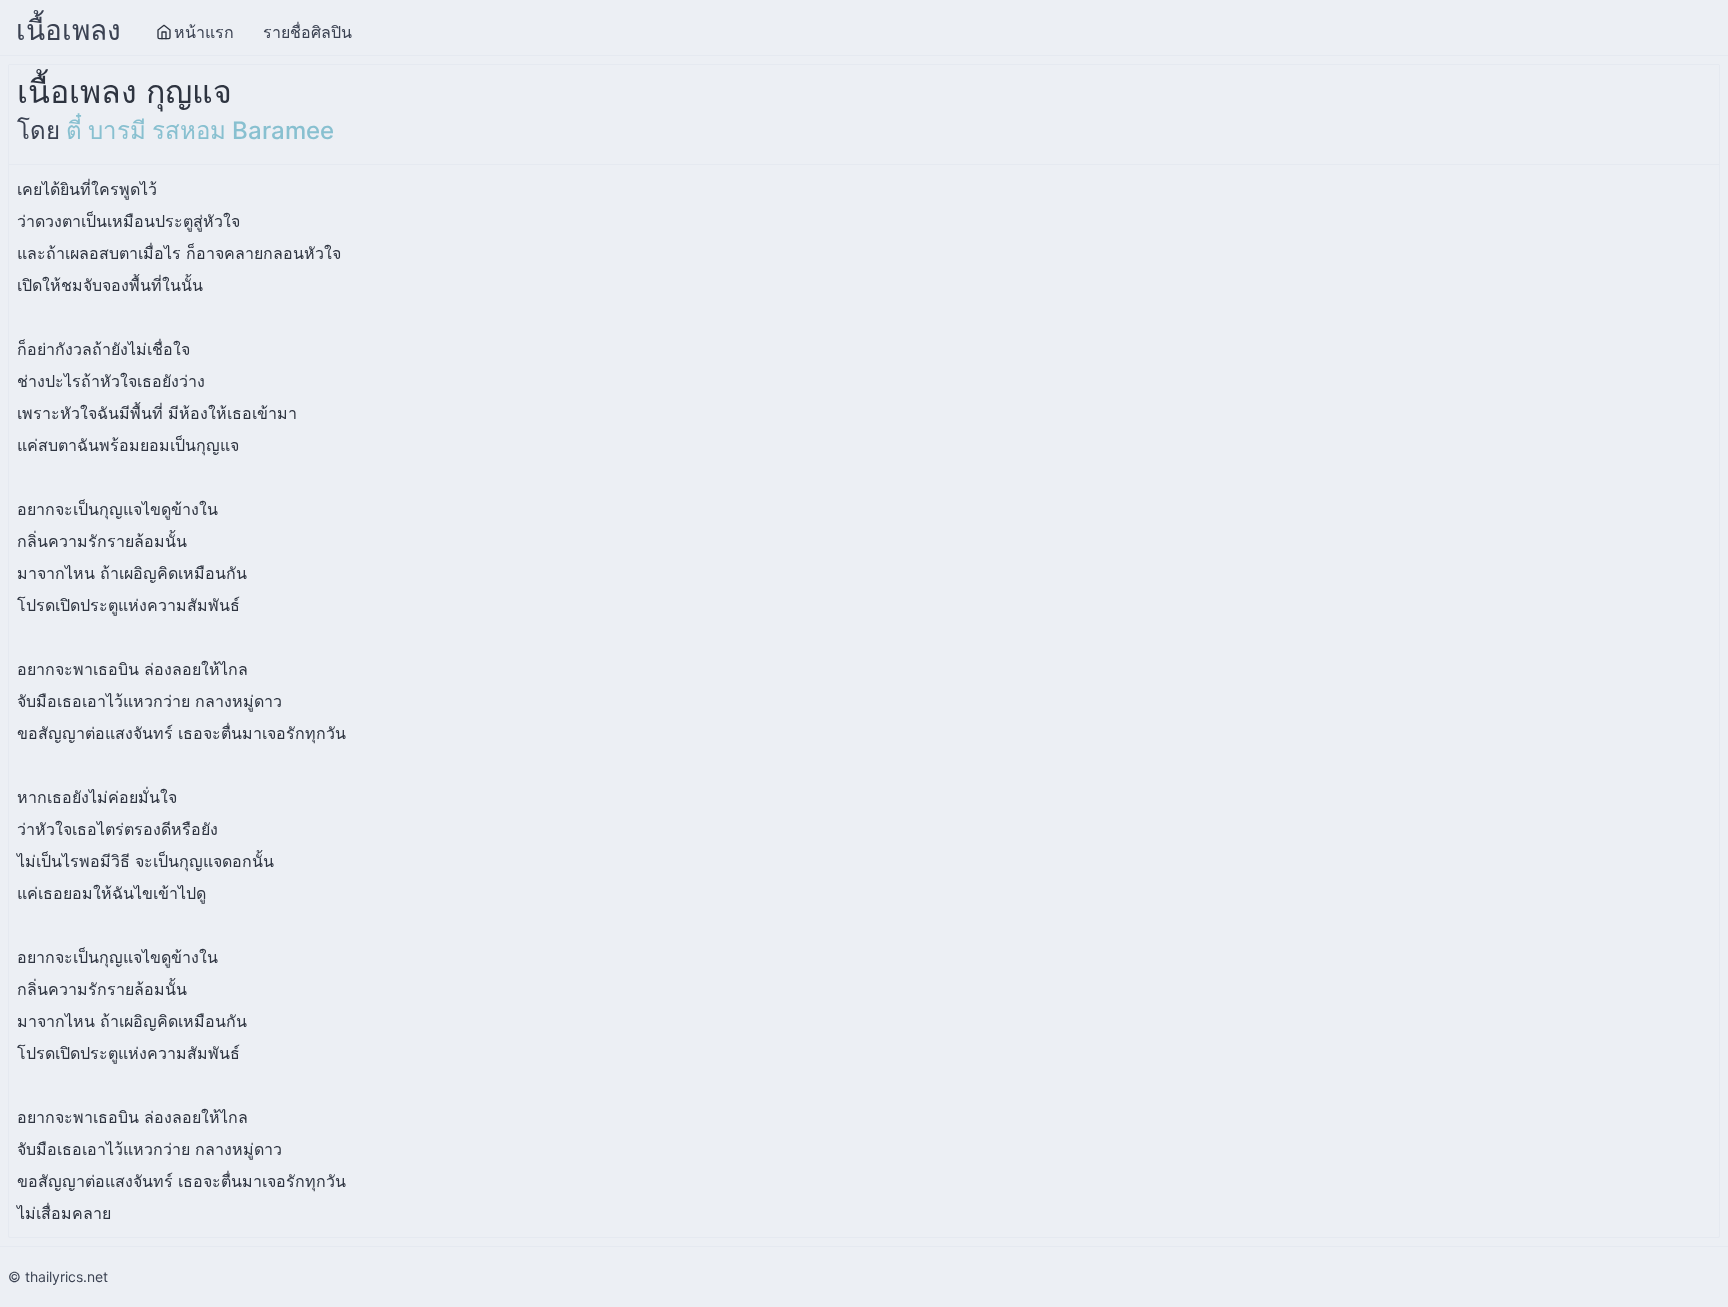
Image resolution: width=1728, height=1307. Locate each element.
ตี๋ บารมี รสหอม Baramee (200, 130)
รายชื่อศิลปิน (307, 32)
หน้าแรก (204, 32)
